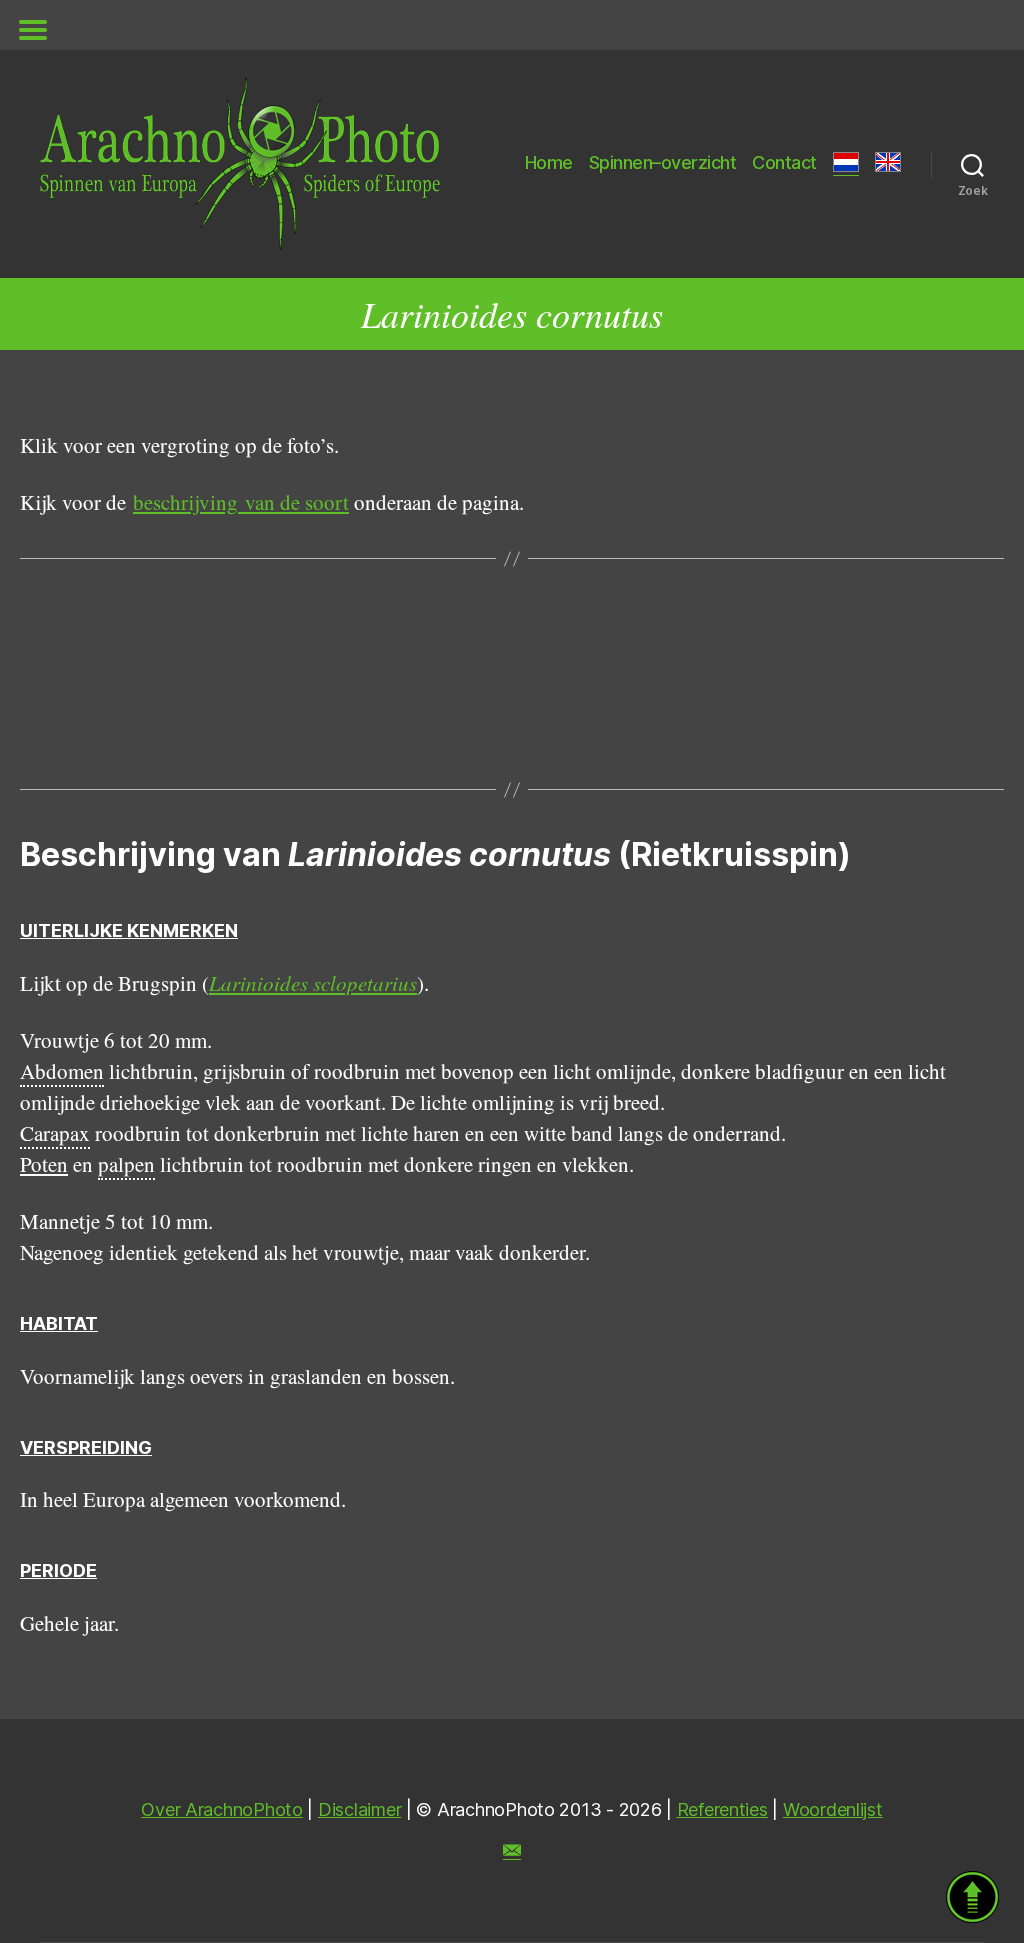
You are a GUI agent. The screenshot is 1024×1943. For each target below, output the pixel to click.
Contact (784, 162)
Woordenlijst (833, 1809)
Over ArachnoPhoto (221, 1809)
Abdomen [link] (62, 1071)
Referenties (722, 1809)
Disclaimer (359, 1809)
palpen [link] (126, 1164)
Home (549, 162)
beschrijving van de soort (241, 502)
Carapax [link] (55, 1133)
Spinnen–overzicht (663, 162)
